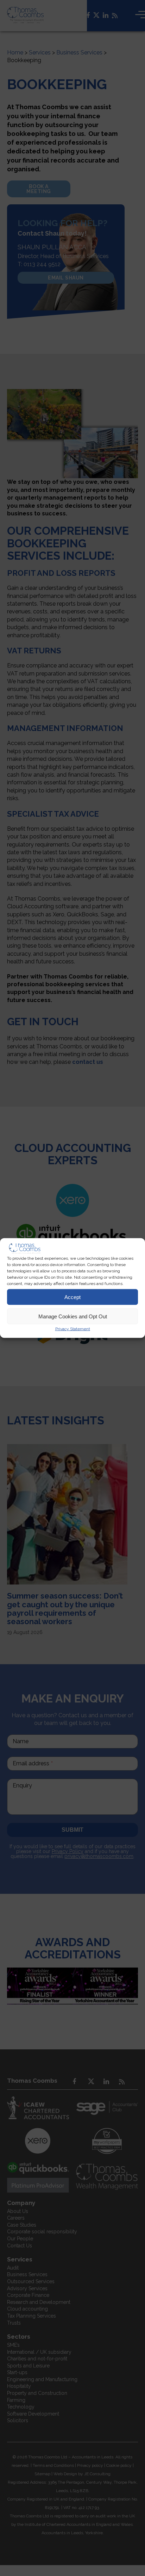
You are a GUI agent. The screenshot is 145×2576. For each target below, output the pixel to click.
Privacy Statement (73, 1329)
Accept (72, 1297)
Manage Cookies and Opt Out (73, 1316)
